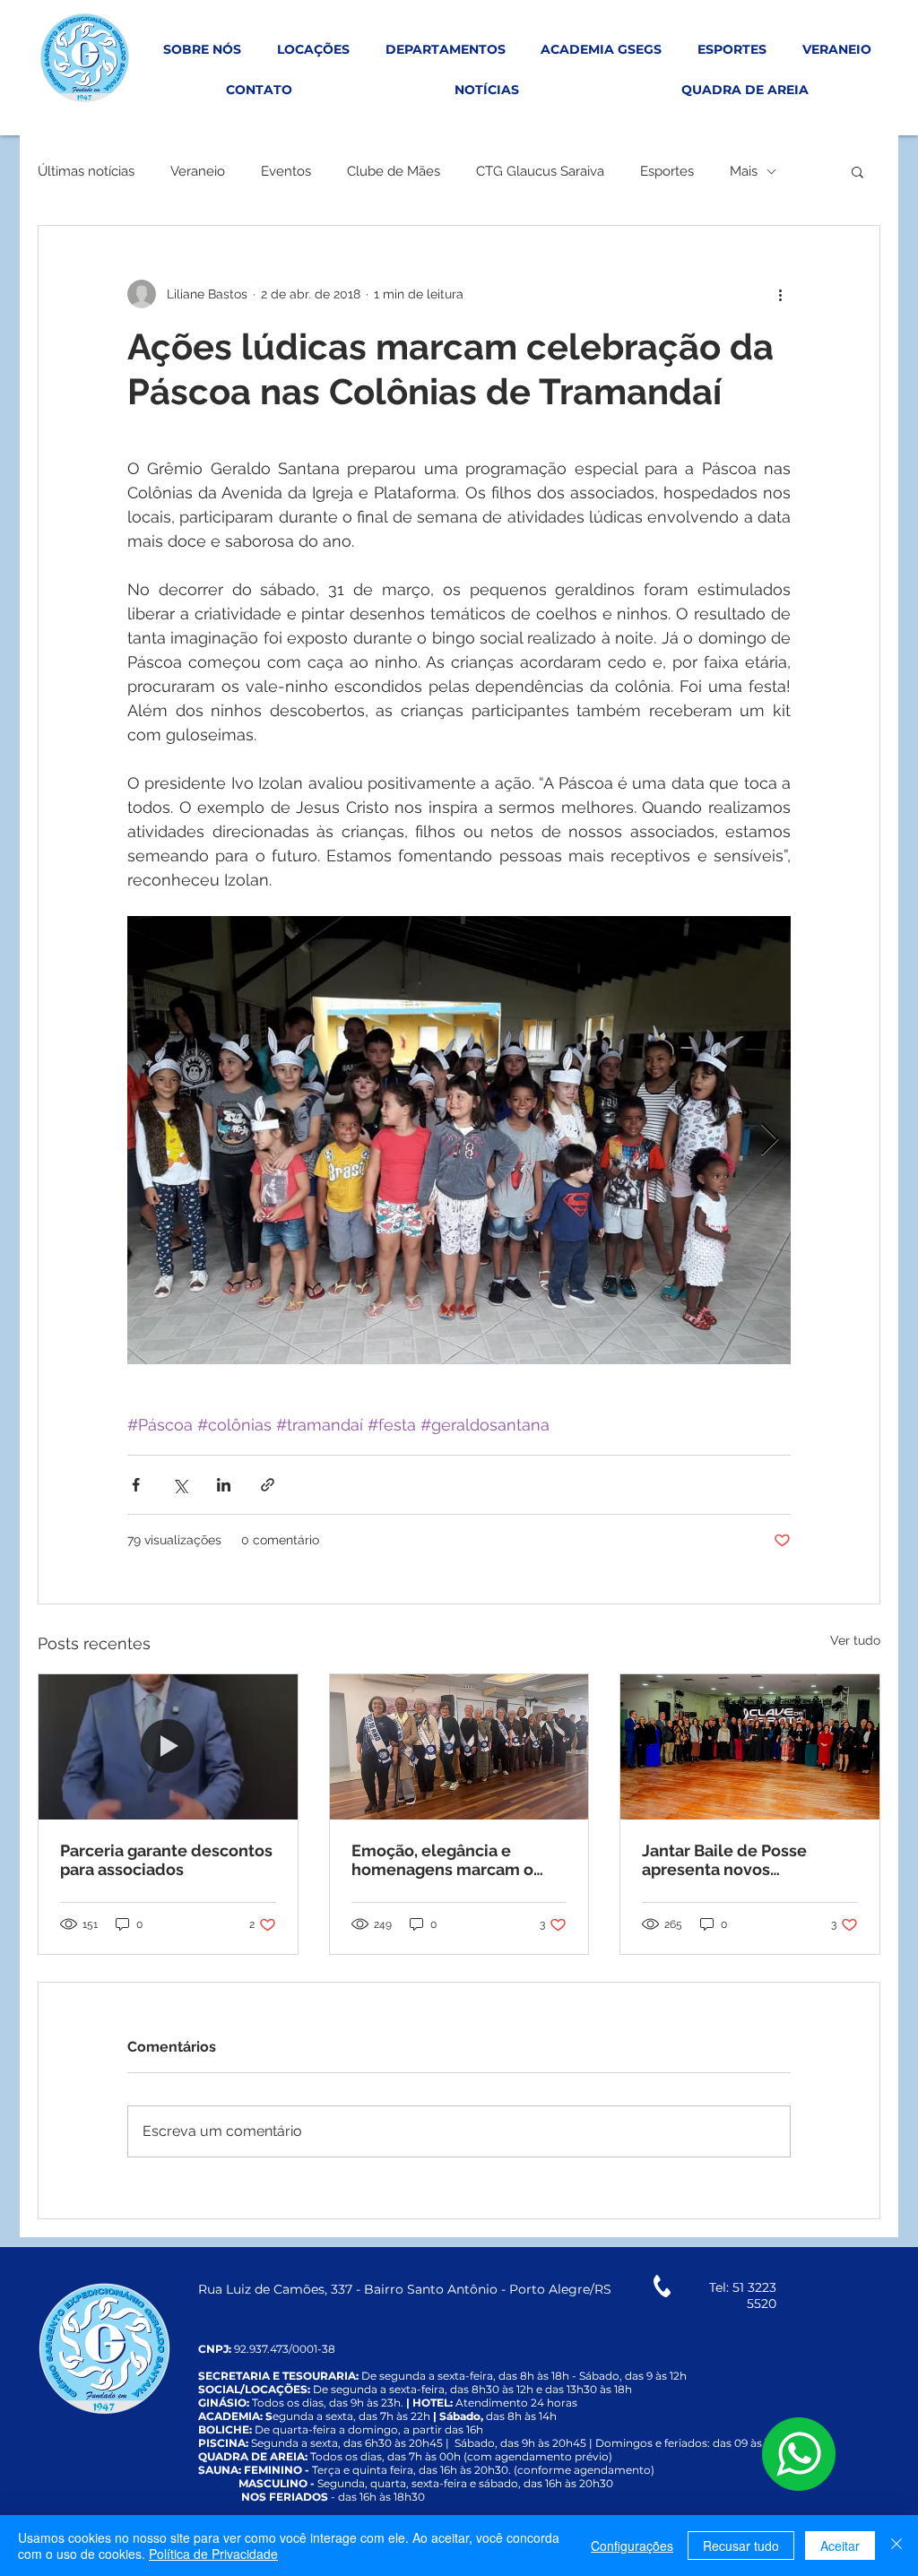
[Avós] (459, 1747)
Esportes (667, 171)
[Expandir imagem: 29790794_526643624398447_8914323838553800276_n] (459, 1140)
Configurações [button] (632, 2546)
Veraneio (198, 171)
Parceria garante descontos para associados (166, 1860)
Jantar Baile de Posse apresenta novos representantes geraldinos (745, 1860)
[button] (857, 171)
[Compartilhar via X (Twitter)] (180, 1485)
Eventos (286, 171)
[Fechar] (896, 2546)
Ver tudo (855, 1640)
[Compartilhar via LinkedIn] (224, 1485)
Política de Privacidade (213, 2554)
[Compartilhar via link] (268, 1485)
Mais (744, 171)
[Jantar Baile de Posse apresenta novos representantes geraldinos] (750, 1747)
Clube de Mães (394, 171)
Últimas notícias (86, 171)
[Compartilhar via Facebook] (136, 1485)
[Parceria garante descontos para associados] (168, 1747)
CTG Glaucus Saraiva (540, 171)
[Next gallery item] (770, 1141)
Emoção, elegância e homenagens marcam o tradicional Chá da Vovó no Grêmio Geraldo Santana (454, 1860)
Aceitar (840, 2546)
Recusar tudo (741, 2546)
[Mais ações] (780, 294)
